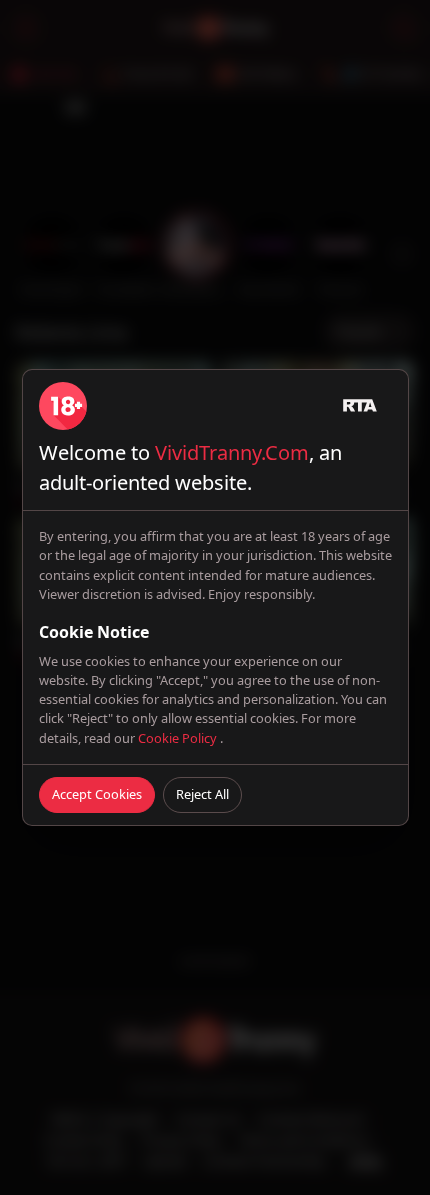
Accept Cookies (97, 794)
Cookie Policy (179, 738)
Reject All (202, 794)
